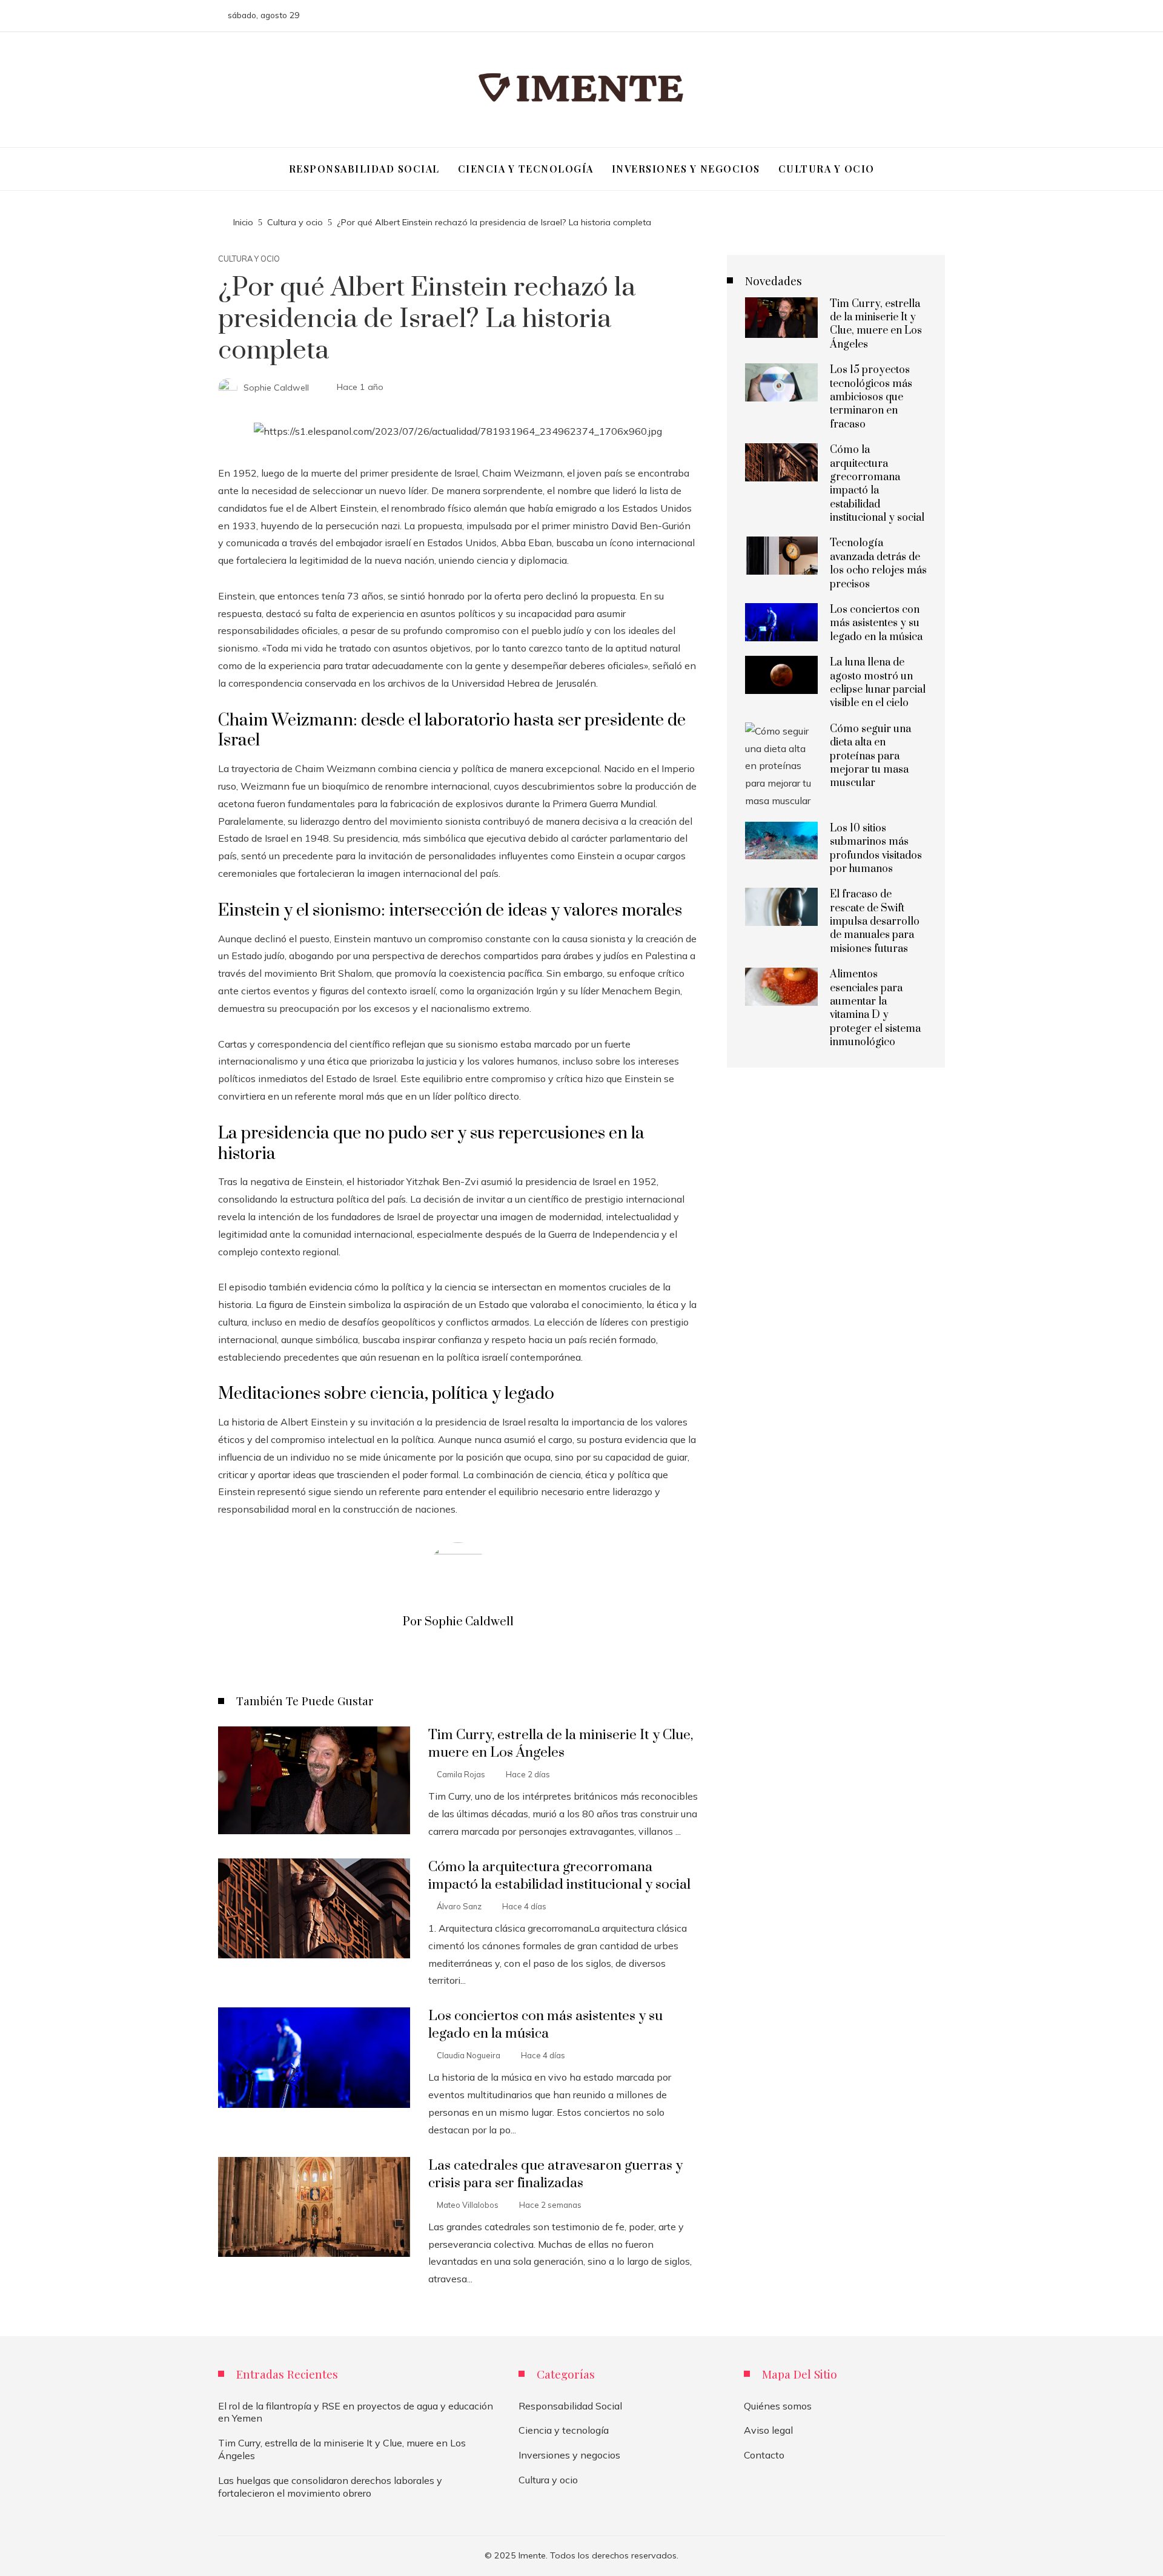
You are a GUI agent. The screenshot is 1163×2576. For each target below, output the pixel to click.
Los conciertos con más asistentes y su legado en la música (545, 2025)
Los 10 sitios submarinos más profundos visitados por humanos (876, 849)
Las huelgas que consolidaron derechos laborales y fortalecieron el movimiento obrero (330, 2487)
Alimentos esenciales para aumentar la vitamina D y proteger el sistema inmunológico (875, 1008)
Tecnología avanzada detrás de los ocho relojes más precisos (878, 563)
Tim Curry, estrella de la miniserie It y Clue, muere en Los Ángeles (561, 1744)
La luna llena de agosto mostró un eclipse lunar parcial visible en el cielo (878, 683)
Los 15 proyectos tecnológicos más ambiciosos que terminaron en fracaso (871, 397)
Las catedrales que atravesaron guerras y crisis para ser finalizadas (555, 2175)
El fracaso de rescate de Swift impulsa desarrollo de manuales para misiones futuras (875, 922)
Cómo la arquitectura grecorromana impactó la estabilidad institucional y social (559, 1876)
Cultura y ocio (249, 259)
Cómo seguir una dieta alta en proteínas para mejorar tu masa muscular (870, 756)
